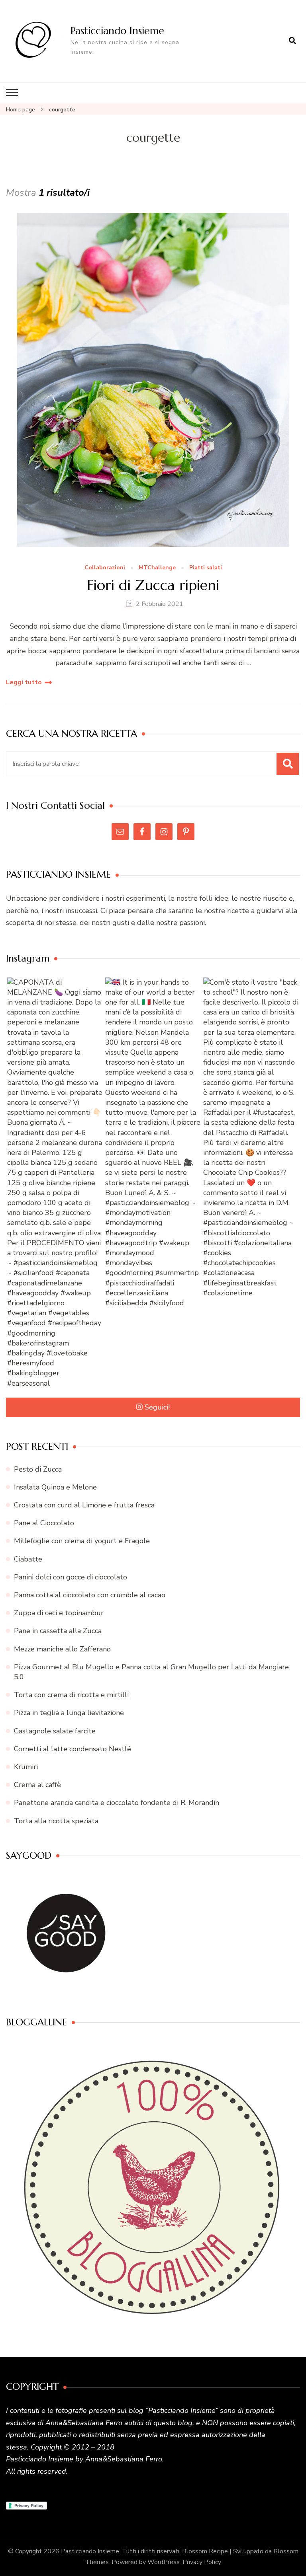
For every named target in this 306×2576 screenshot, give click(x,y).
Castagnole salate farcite (55, 1731)
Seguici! (157, 1407)
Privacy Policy (202, 2562)
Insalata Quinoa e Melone (55, 1487)
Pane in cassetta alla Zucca (58, 1631)
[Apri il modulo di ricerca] (292, 41)
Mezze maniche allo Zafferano (62, 1649)
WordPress (164, 2562)
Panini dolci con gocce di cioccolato (71, 1577)
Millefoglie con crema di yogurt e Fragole (82, 1541)
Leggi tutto (24, 682)
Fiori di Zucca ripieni (153, 585)
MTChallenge (157, 568)
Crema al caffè (37, 1785)
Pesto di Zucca (38, 1469)
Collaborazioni (105, 568)
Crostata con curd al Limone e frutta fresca (84, 1505)
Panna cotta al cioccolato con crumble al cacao (90, 1595)
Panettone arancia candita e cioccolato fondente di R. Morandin (117, 1803)
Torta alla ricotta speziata (56, 1821)
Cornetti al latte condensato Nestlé (73, 1749)
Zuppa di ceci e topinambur (59, 1613)
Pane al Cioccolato (44, 1523)
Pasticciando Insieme (117, 31)
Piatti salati (206, 568)
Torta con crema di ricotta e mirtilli (71, 1695)
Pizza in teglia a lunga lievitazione (69, 1713)
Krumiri (26, 1767)
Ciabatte (28, 1559)
